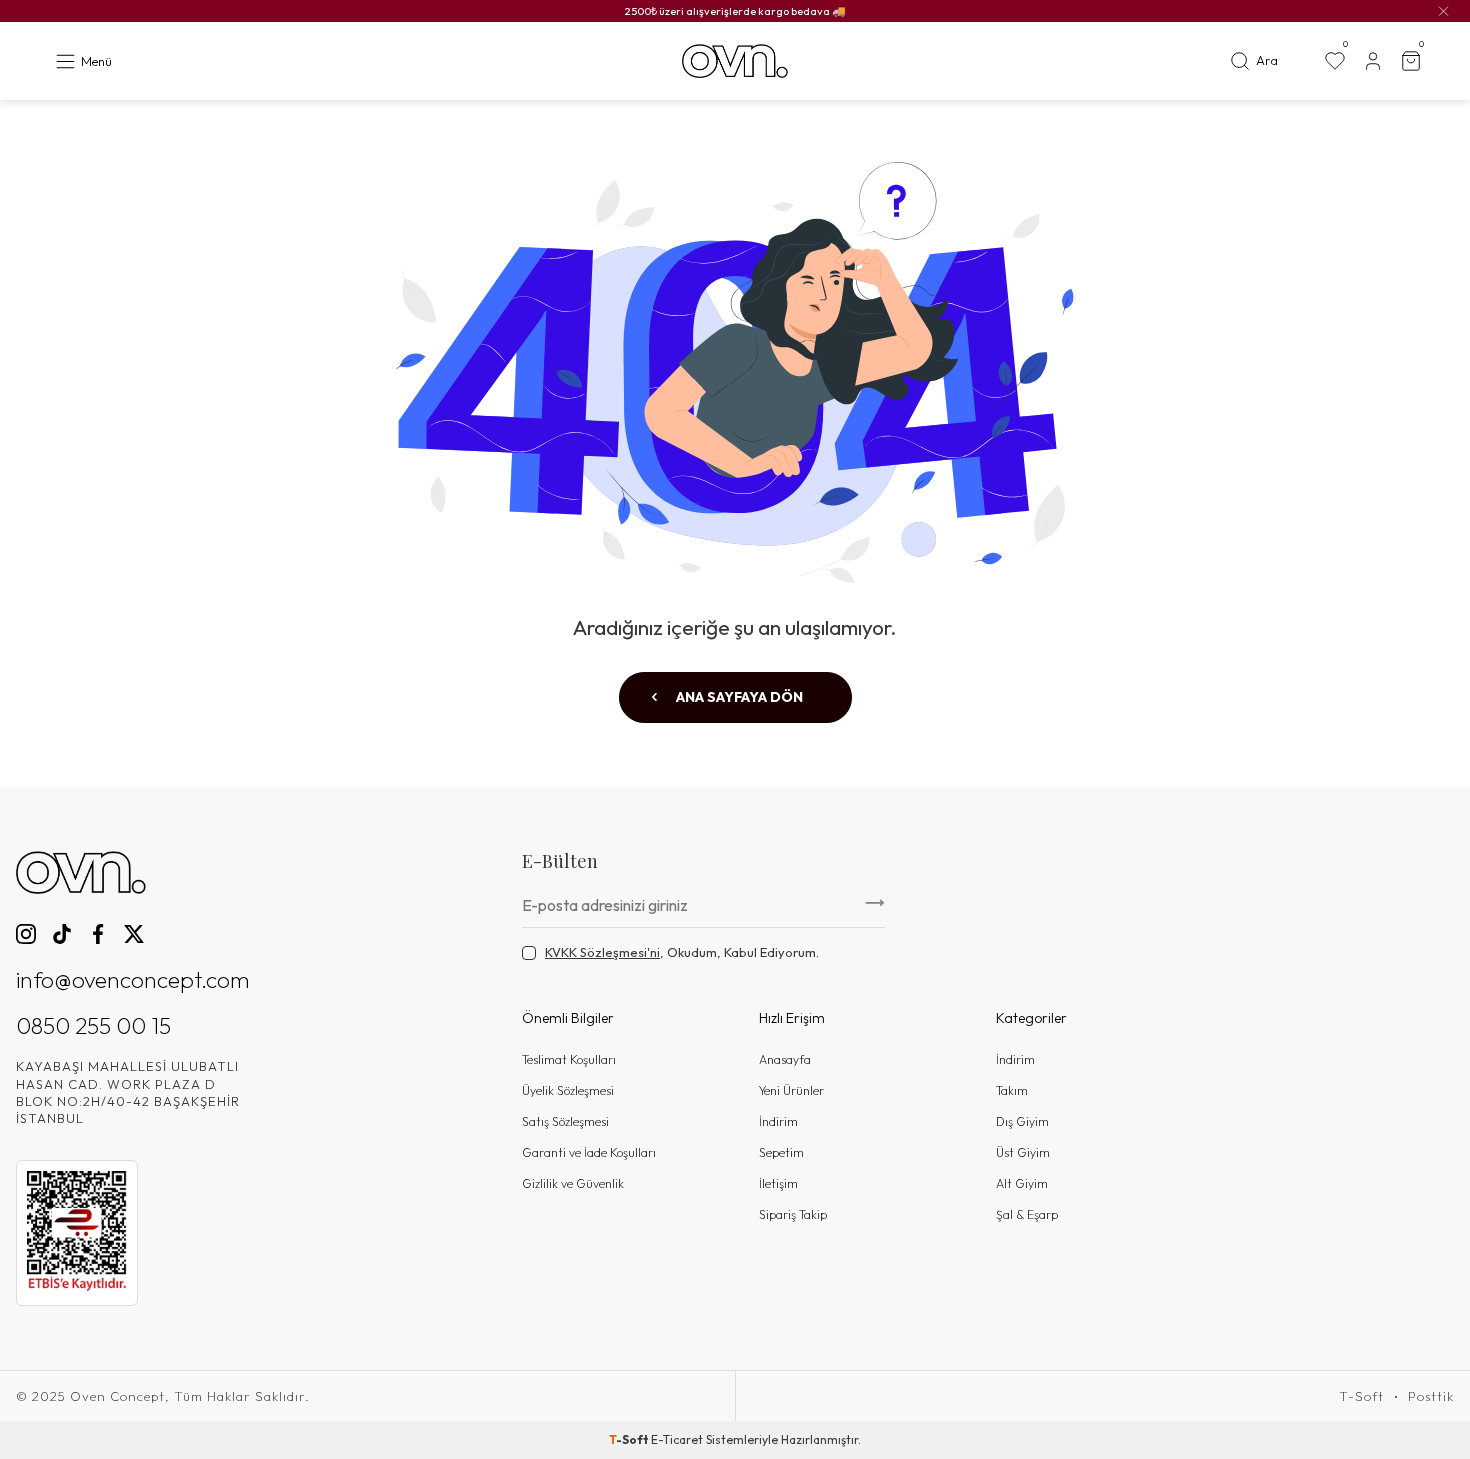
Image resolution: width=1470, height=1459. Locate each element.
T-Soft (1361, 1396)
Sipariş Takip (793, 1214)
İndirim (778, 1121)
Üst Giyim (1023, 1152)
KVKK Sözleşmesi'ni (602, 952)
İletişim (778, 1183)
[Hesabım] (1373, 61)
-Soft (630, 1439)
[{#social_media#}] (26, 934)
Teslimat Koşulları (569, 1059)
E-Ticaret (677, 1439)
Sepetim (781, 1152)
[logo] (735, 61)
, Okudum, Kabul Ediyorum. (682, 952)
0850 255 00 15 (93, 1025)
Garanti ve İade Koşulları (589, 1152)
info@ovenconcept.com (133, 979)
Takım (1012, 1090)
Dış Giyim (1022, 1121)
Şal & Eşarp (1027, 1214)
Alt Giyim (1022, 1183)
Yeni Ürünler (791, 1090)
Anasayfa (785, 1059)
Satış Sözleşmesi (565, 1121)
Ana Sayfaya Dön (738, 697)
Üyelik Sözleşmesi (568, 1090)
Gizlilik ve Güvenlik (573, 1183)
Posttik (1431, 1396)
